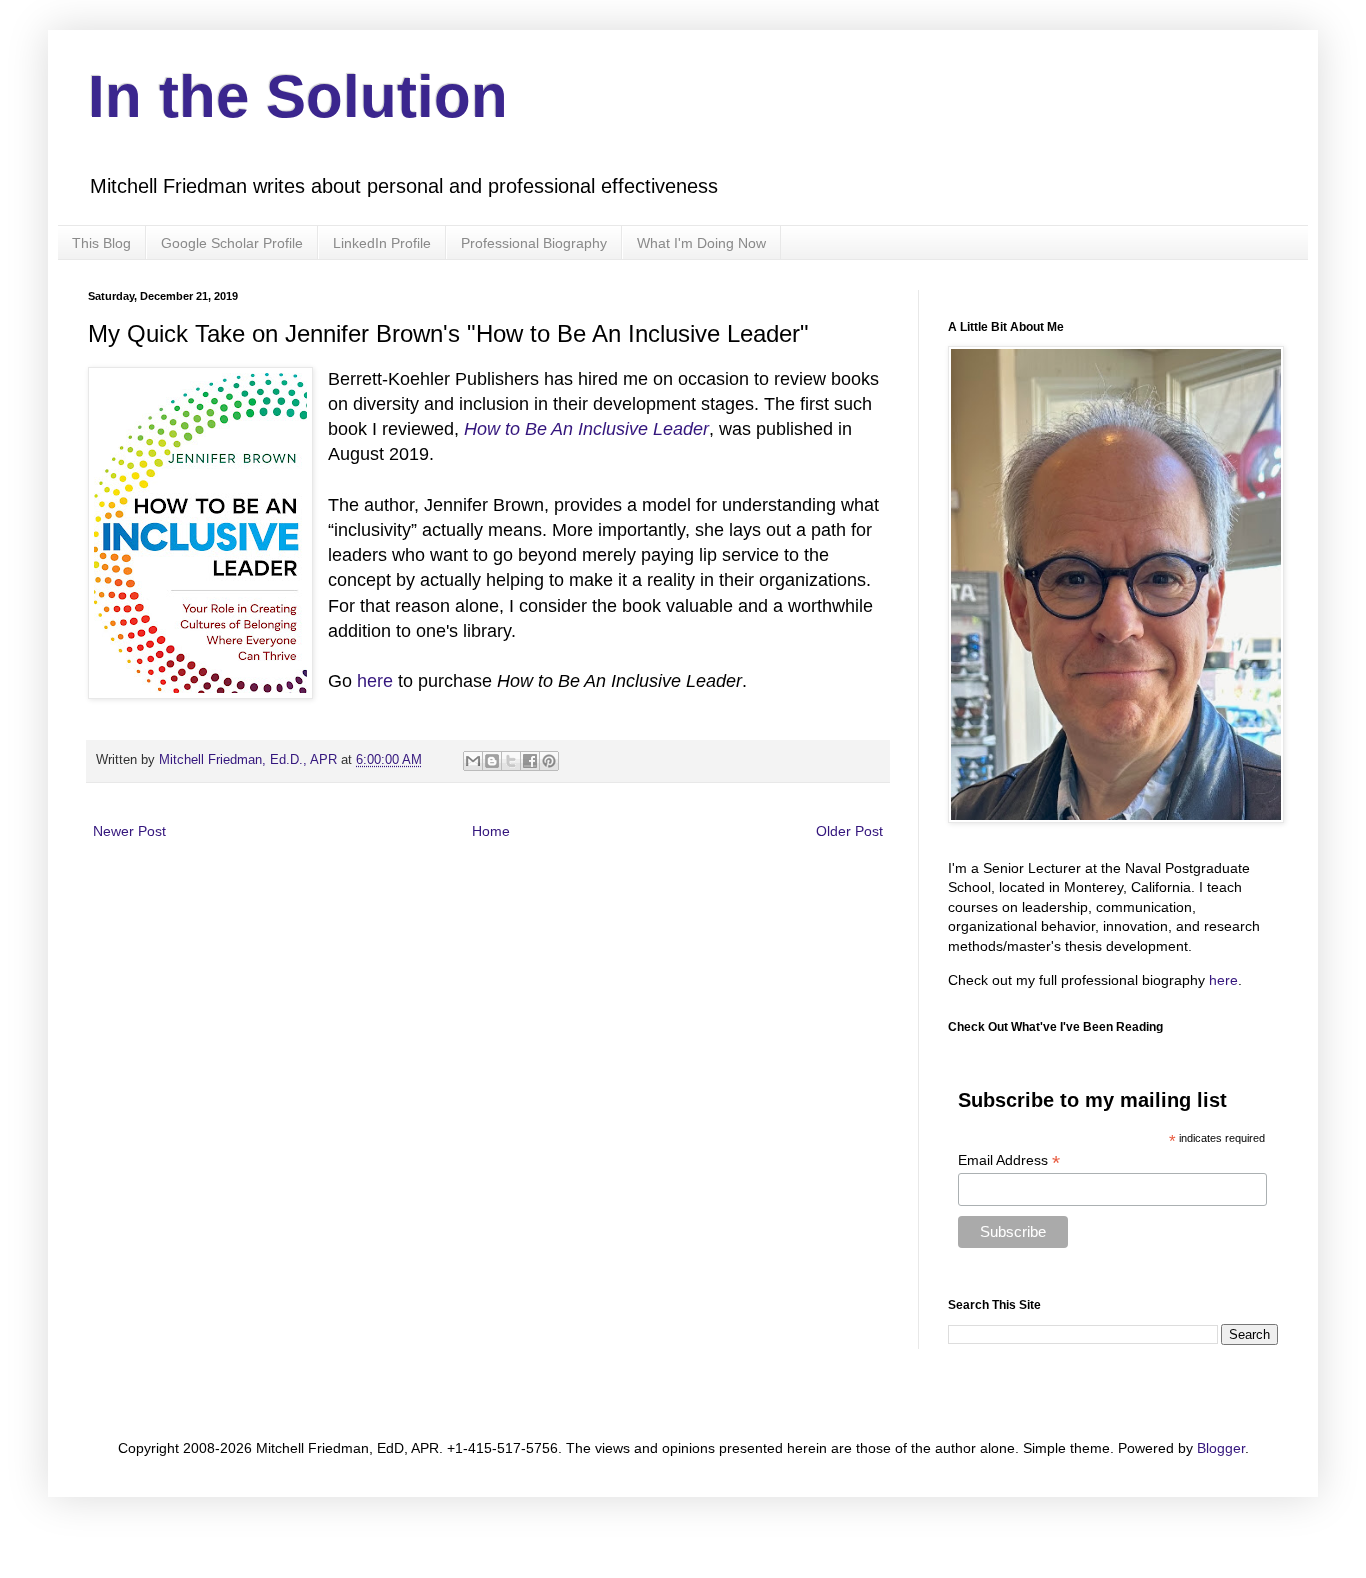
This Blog (101, 243)
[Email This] (473, 761)
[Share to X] (511, 761)
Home (491, 831)
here (375, 681)
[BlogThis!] (492, 761)
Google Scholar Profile (232, 243)
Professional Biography (534, 243)
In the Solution (298, 96)
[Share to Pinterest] (549, 761)
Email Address (1009, 1160)
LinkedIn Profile (382, 243)
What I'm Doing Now (701, 243)
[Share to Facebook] (530, 761)
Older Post (849, 831)
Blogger (1221, 1448)
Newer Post (129, 831)
